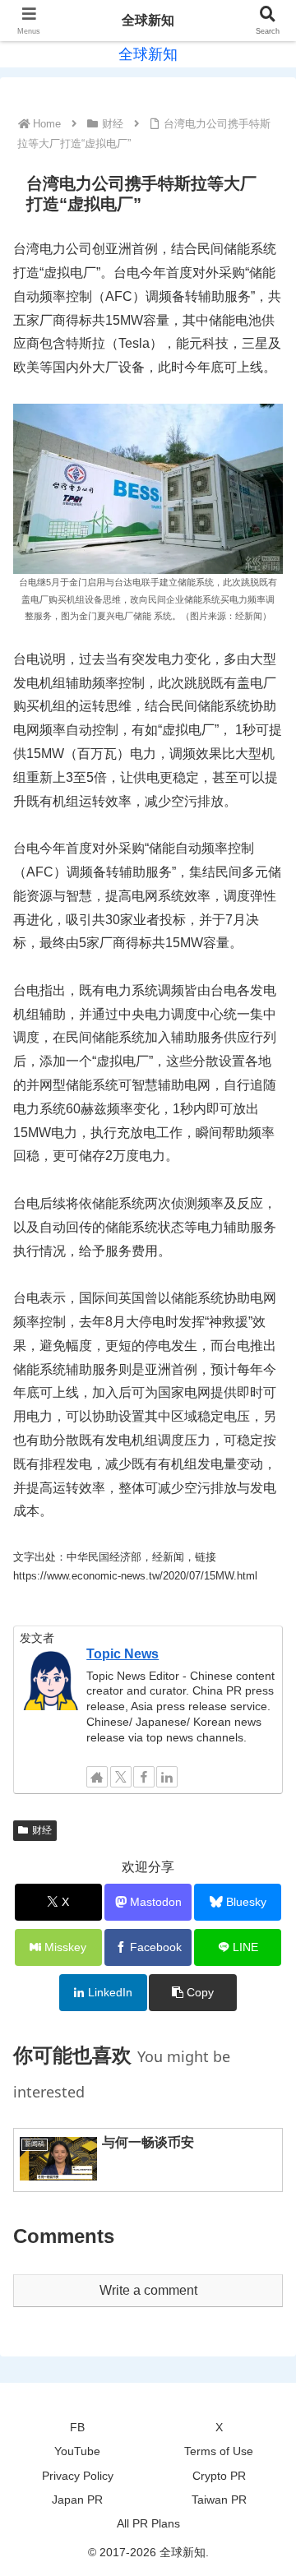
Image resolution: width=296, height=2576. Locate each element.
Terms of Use (219, 2451)
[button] (193, 1993)
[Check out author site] (97, 1777)
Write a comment (148, 2290)
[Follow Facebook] (144, 1777)
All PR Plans (148, 2523)
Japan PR (77, 2500)
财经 (42, 1830)
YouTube (77, 2451)
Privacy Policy (78, 2476)
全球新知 (148, 20)
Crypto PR (219, 2476)
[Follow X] (121, 1777)
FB (77, 2427)
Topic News (123, 1654)
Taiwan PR (219, 2500)
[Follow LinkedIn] (167, 1777)
